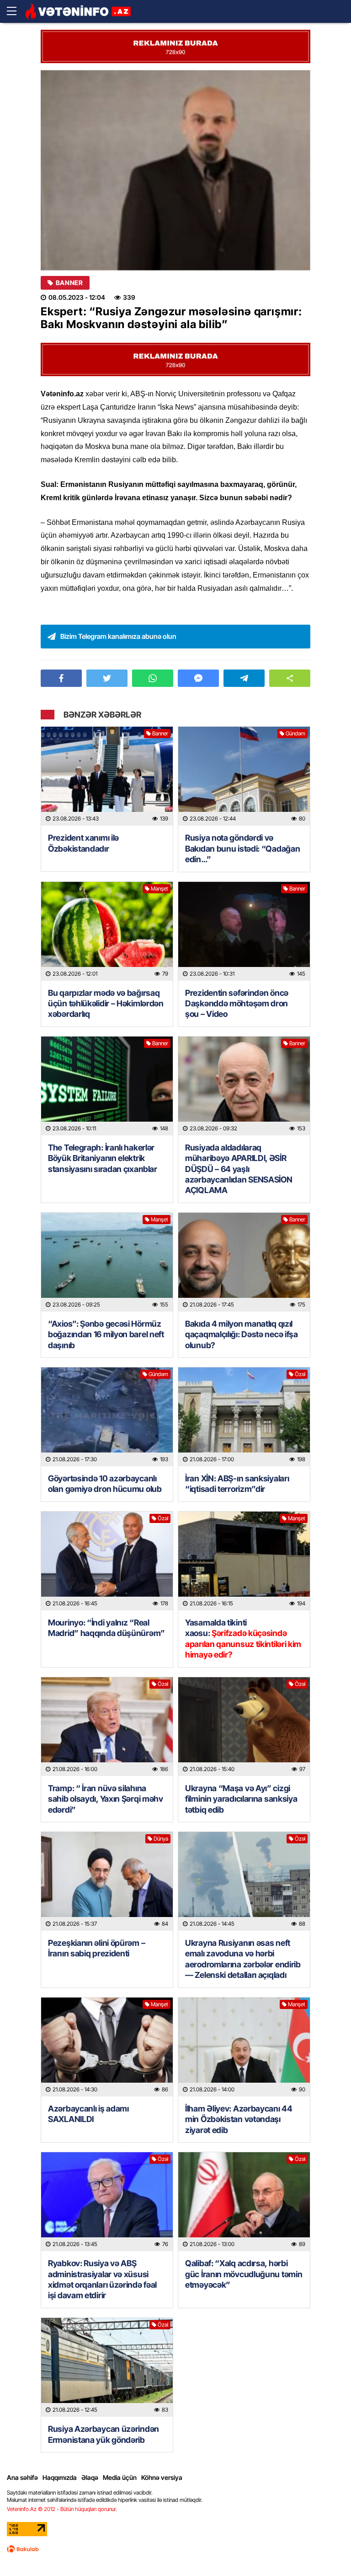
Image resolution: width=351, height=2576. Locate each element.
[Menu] (16, 11)
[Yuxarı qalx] (325, 2550)
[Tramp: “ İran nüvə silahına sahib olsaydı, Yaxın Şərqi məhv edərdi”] (107, 1727)
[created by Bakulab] (23, 2549)
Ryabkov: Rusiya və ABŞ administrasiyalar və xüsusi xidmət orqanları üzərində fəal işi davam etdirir (102, 2279)
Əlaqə (90, 2477)
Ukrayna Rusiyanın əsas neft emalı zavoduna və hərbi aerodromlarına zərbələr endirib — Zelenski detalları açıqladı (243, 1959)
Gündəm (295, 733)
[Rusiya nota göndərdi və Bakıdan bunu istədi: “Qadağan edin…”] (244, 776)
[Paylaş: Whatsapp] (153, 678)
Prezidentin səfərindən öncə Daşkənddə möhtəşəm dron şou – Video (237, 1004)
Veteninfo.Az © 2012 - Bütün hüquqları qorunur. (62, 2509)
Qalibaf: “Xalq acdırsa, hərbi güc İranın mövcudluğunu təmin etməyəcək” (244, 2274)
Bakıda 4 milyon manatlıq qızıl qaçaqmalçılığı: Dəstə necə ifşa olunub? (242, 1334)
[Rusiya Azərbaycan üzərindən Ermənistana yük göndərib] (107, 2367)
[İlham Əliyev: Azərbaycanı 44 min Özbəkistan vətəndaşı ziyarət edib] (244, 2047)
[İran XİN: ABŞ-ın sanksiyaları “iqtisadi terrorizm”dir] (244, 1417)
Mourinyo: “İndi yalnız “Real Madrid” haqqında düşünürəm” (106, 1628)
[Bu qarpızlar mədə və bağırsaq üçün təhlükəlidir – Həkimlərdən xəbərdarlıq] (107, 931)
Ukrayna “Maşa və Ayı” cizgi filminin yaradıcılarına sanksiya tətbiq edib (241, 1799)
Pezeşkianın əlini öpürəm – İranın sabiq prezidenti (96, 1948)
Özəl (300, 1374)
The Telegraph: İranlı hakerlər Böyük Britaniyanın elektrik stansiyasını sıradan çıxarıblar (103, 1158)
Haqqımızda (60, 2477)
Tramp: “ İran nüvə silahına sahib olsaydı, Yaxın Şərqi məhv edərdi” (106, 1799)
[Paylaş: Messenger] (198, 678)
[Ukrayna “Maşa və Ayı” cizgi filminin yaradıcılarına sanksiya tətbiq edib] (244, 1727)
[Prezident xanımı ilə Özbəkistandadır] (107, 776)
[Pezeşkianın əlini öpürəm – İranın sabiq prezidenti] (107, 1881)
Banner (69, 283)
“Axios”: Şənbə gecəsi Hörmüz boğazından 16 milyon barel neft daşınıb (106, 1334)
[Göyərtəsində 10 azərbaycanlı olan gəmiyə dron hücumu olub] (107, 1417)
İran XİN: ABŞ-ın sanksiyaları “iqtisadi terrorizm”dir (237, 1484)
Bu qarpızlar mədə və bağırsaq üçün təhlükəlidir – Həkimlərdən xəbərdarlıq (106, 1004)
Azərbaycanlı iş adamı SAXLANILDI (88, 2114)
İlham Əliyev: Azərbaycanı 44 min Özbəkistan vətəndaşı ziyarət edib (239, 2119)
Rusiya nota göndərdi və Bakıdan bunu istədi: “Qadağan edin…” (242, 848)
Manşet (160, 888)
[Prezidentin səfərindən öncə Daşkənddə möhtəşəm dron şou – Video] (244, 931)
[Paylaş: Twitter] (107, 678)
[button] (290, 678)
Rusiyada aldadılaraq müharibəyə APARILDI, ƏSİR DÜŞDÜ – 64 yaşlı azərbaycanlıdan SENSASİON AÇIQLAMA (239, 1169)
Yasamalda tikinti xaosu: (243, 1639)
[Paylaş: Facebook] (61, 678)
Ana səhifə (22, 2477)
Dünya (161, 1839)
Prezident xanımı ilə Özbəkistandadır (83, 843)
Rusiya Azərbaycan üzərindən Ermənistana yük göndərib (104, 2434)
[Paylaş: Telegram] (244, 678)
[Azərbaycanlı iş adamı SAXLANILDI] (107, 2047)
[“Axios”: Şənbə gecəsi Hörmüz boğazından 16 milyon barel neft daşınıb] (107, 1262)
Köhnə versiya (162, 2477)
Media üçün (120, 2477)
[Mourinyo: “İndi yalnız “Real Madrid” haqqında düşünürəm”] (107, 1561)
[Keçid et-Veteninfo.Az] (78, 11)
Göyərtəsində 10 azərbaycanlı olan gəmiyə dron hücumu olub (105, 1484)
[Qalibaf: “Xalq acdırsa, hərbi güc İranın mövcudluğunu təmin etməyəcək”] (244, 2202)
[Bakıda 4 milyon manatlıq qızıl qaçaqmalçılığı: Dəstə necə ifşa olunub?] (244, 1262)
